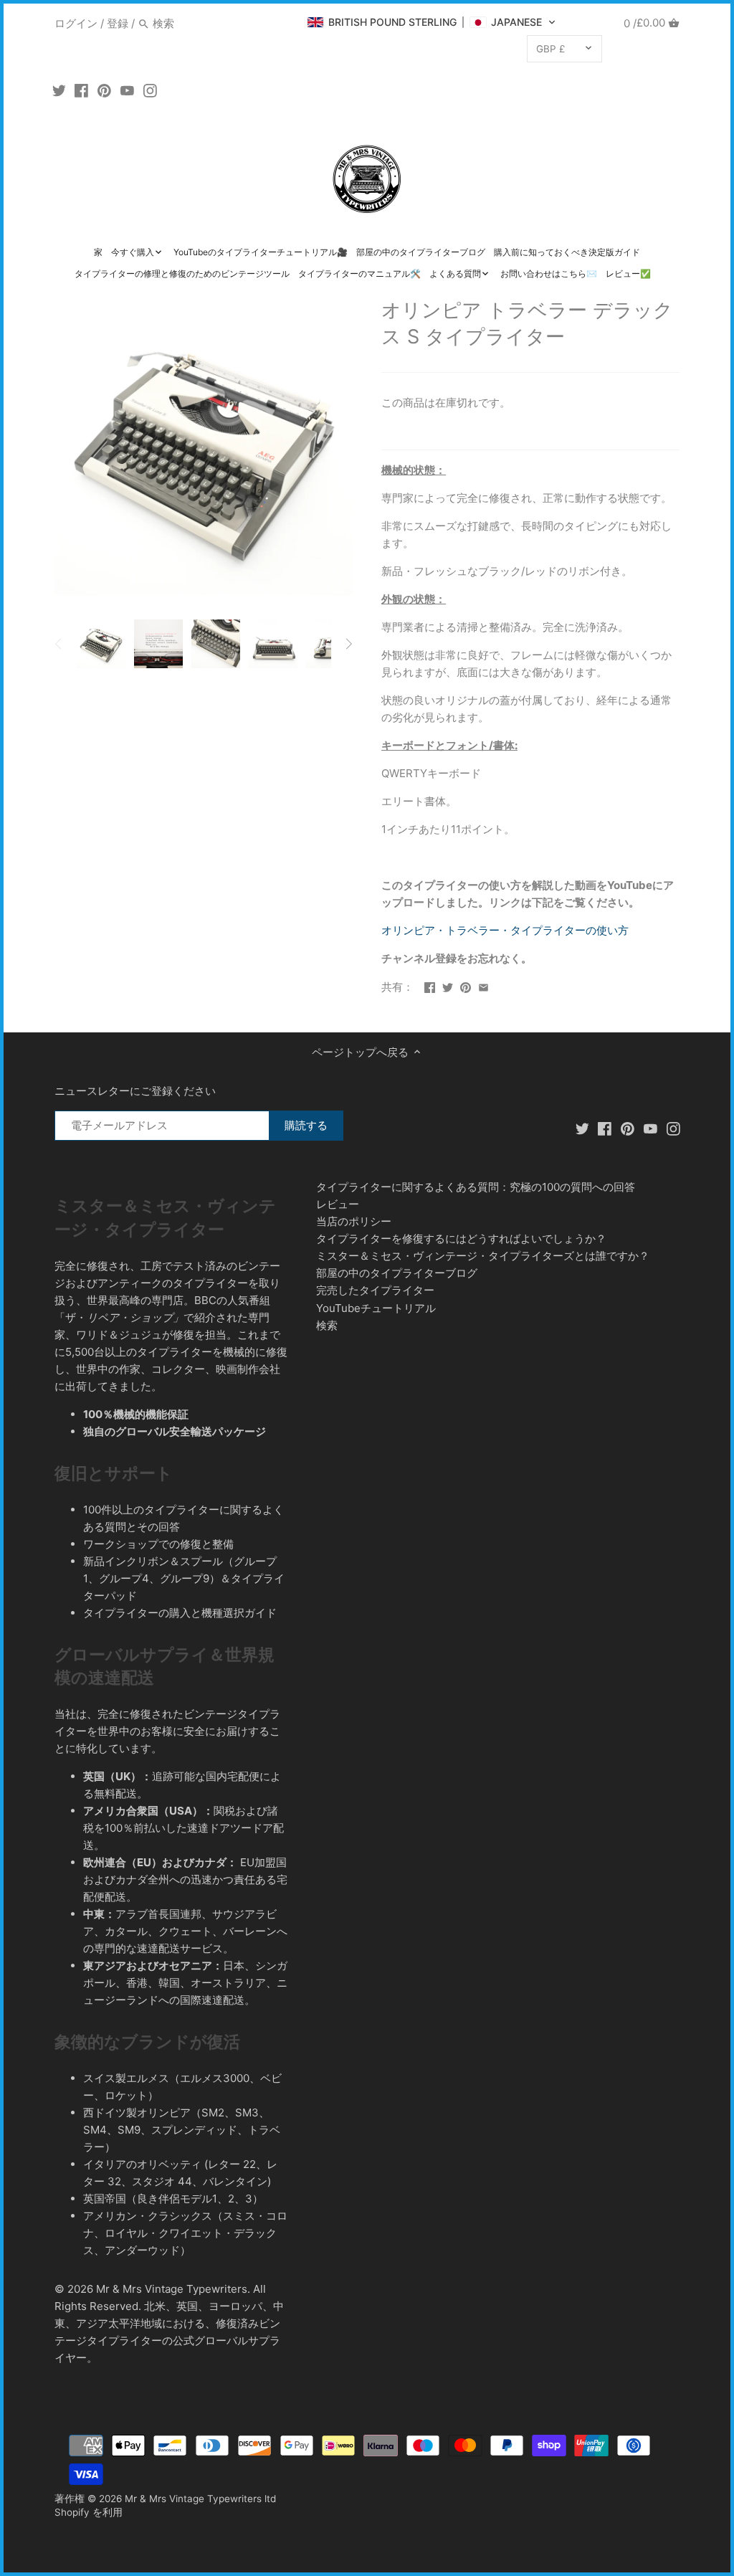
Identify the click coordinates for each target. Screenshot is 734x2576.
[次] (348, 644)
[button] (432, 22)
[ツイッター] (59, 90)
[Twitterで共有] (448, 985)
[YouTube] (127, 90)
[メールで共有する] (483, 985)
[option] (101, 644)
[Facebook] (81, 90)
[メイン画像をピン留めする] (466, 985)
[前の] (59, 644)
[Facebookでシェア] (430, 985)
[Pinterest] (104, 90)
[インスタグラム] (150, 90)
